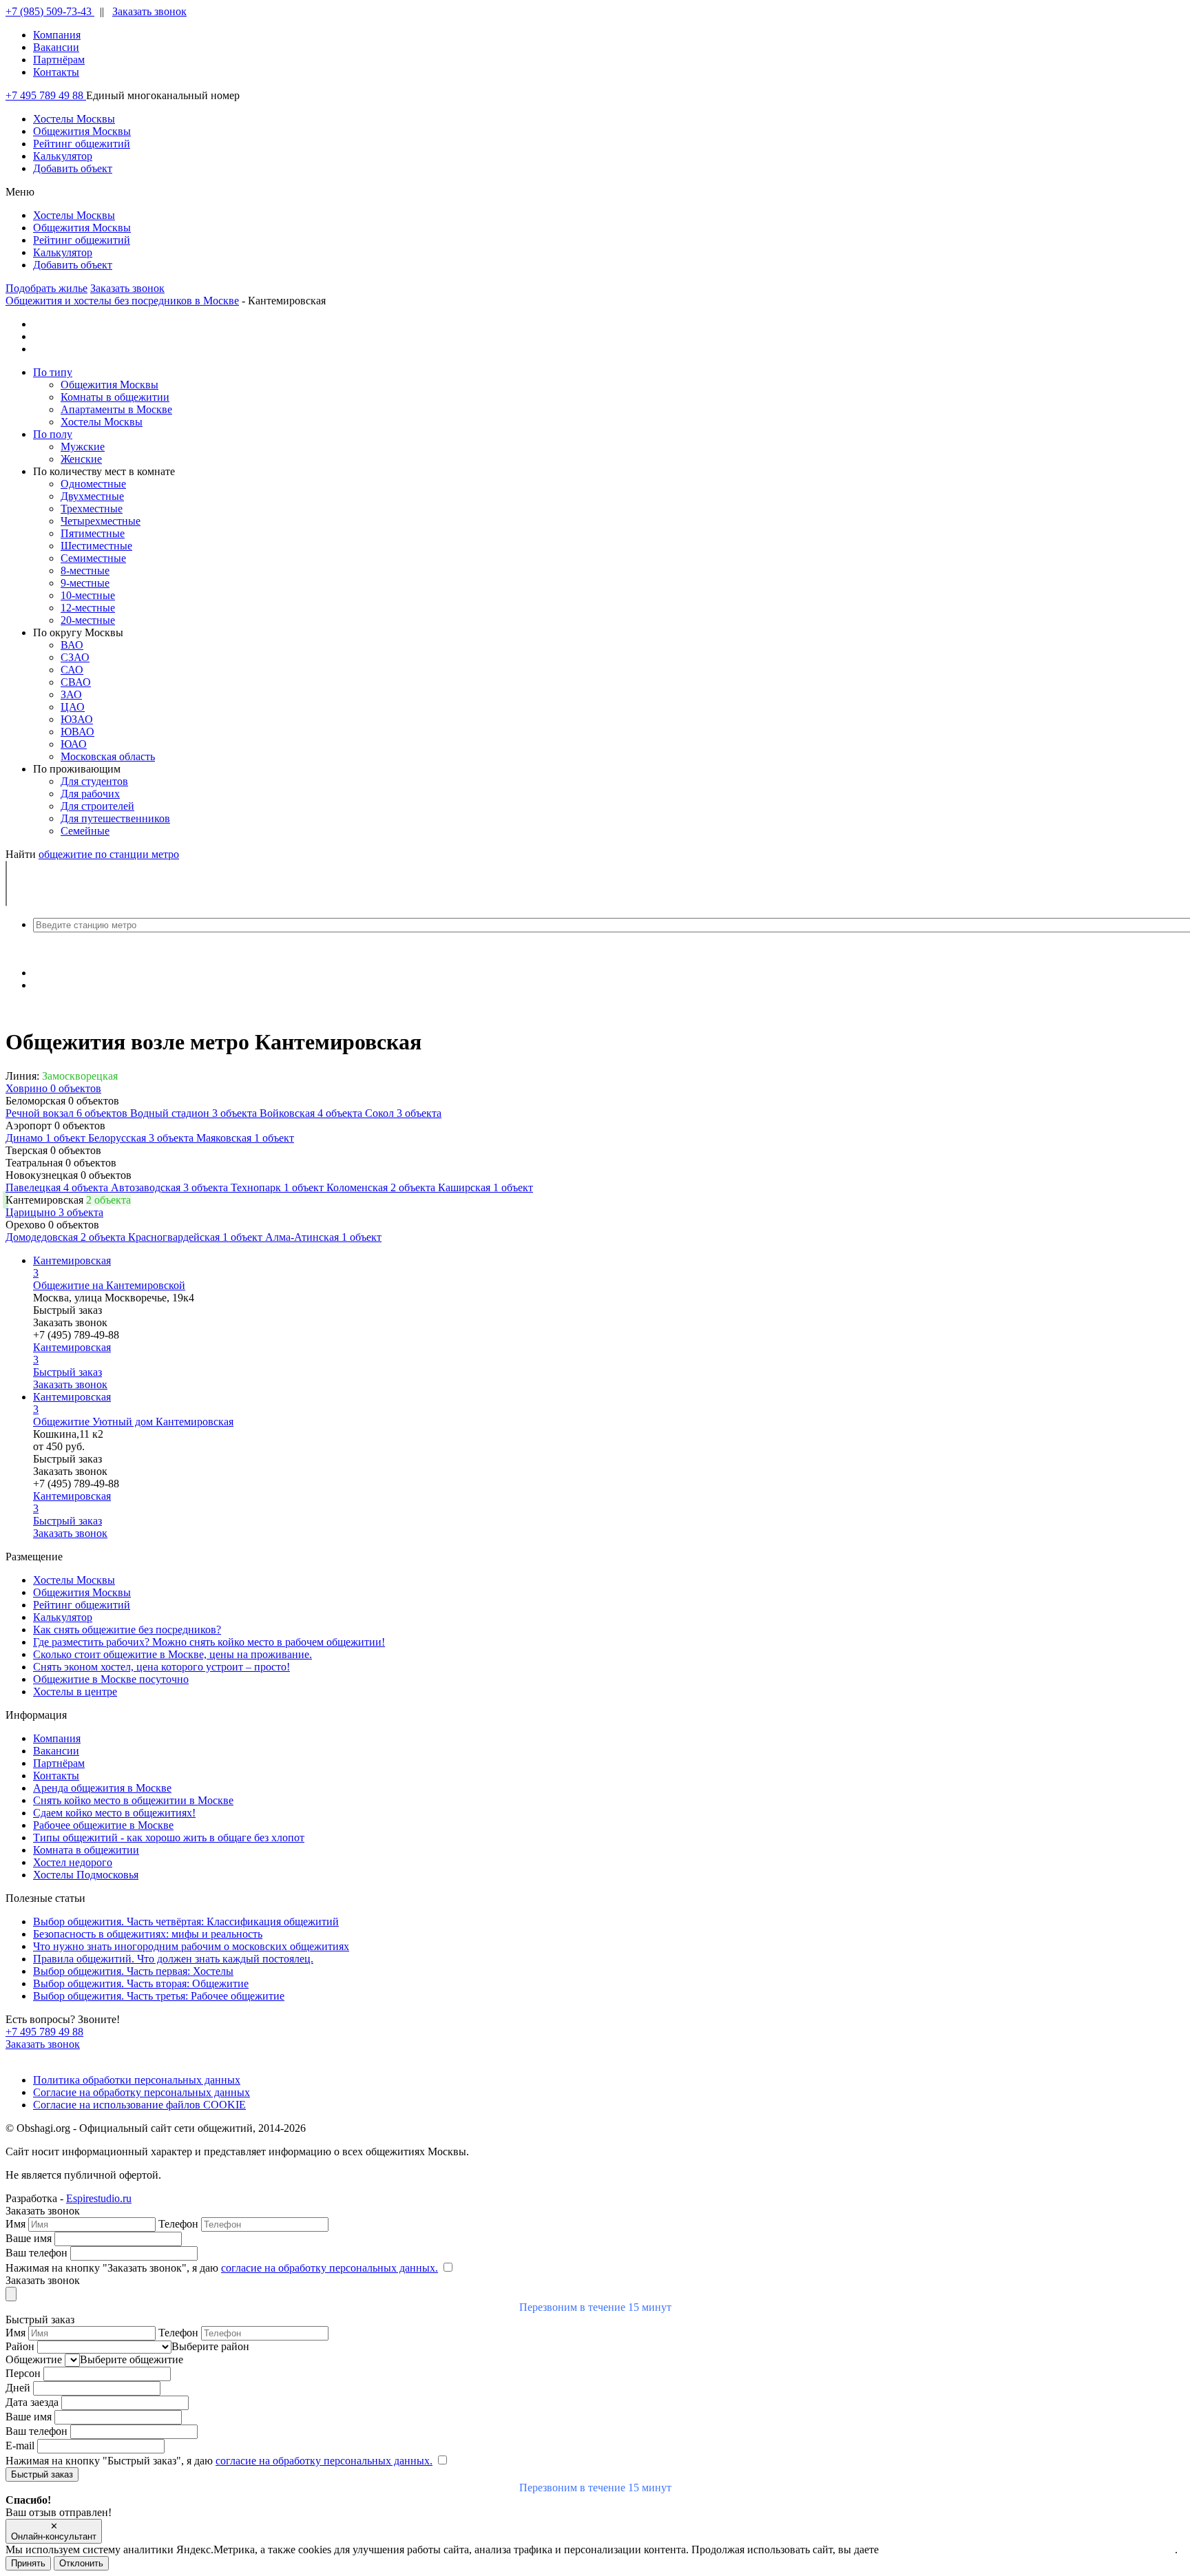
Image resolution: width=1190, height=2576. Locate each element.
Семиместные (93, 558)
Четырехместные (101, 521)
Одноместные (93, 484)
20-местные (88, 620)
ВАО (72, 645)
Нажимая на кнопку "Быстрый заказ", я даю (219, 2461)
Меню (20, 192)
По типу (53, 372)
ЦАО (73, 707)
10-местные (88, 595)
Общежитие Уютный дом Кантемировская (133, 1422)
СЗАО (75, 657)
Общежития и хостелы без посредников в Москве (122, 301)
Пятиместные (93, 533)
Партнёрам (59, 60)
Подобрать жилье (46, 288)
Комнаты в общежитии (115, 397)
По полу (53, 434)
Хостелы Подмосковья (86, 1875)
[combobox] (595, 925)
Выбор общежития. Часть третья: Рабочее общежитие (159, 1996)
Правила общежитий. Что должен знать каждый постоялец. (173, 1959)
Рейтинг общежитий (82, 1605)
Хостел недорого (73, 1862)
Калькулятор (63, 1617)
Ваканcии (56, 47)
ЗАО (71, 694)
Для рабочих (90, 794)
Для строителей (97, 806)
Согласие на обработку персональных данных (142, 2092)
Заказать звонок (149, 11)
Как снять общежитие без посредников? (127, 1630)
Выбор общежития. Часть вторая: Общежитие (141, 1983)
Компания (57, 35)
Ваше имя (30, 2238)
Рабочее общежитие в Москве (103, 1825)
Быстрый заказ (67, 1310)
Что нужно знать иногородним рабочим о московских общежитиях (191, 1946)
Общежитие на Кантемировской (109, 1285)
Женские (81, 459)
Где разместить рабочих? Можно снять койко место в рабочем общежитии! (209, 1642)
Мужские (83, 447)
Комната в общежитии (86, 1850)
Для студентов (94, 781)
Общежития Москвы (109, 385)
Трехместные (92, 509)
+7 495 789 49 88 (46, 95)
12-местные (88, 608)
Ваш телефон (38, 2253)
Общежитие (35, 2359)
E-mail (21, 2446)
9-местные (85, 583)
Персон (24, 2373)
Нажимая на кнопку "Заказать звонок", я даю (222, 2268)
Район (21, 2346)
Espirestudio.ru (99, 2198)
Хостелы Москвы (102, 422)
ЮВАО (77, 732)
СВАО (76, 682)
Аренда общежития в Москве (102, 1788)
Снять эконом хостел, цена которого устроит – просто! (161, 1667)
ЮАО (74, 744)
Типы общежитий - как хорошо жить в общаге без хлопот (169, 1837)
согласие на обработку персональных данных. (330, 2268)
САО (72, 670)
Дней (19, 2388)
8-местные (85, 570)
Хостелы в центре (75, 1692)
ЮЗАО (77, 719)
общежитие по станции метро (109, 854)
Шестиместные (96, 546)
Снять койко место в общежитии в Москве (133, 1800)
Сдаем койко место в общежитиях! (114, 1813)
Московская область (108, 756)
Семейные (85, 831)
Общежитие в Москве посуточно (111, 1679)
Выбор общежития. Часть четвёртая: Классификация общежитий (186, 1921)
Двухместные (92, 496)
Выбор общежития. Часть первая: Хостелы (133, 1971)
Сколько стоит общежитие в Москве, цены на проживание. (173, 1654)
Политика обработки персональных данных (137, 2080)
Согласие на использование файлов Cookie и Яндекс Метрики (1028, 2549)
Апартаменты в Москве (116, 409)
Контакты (56, 72)
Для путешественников (115, 818)
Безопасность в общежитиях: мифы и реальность (148, 1934)
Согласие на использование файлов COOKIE (139, 2105)
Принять (28, 2563)
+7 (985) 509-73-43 (50, 11)
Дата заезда (33, 2402)
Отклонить (81, 2563)
